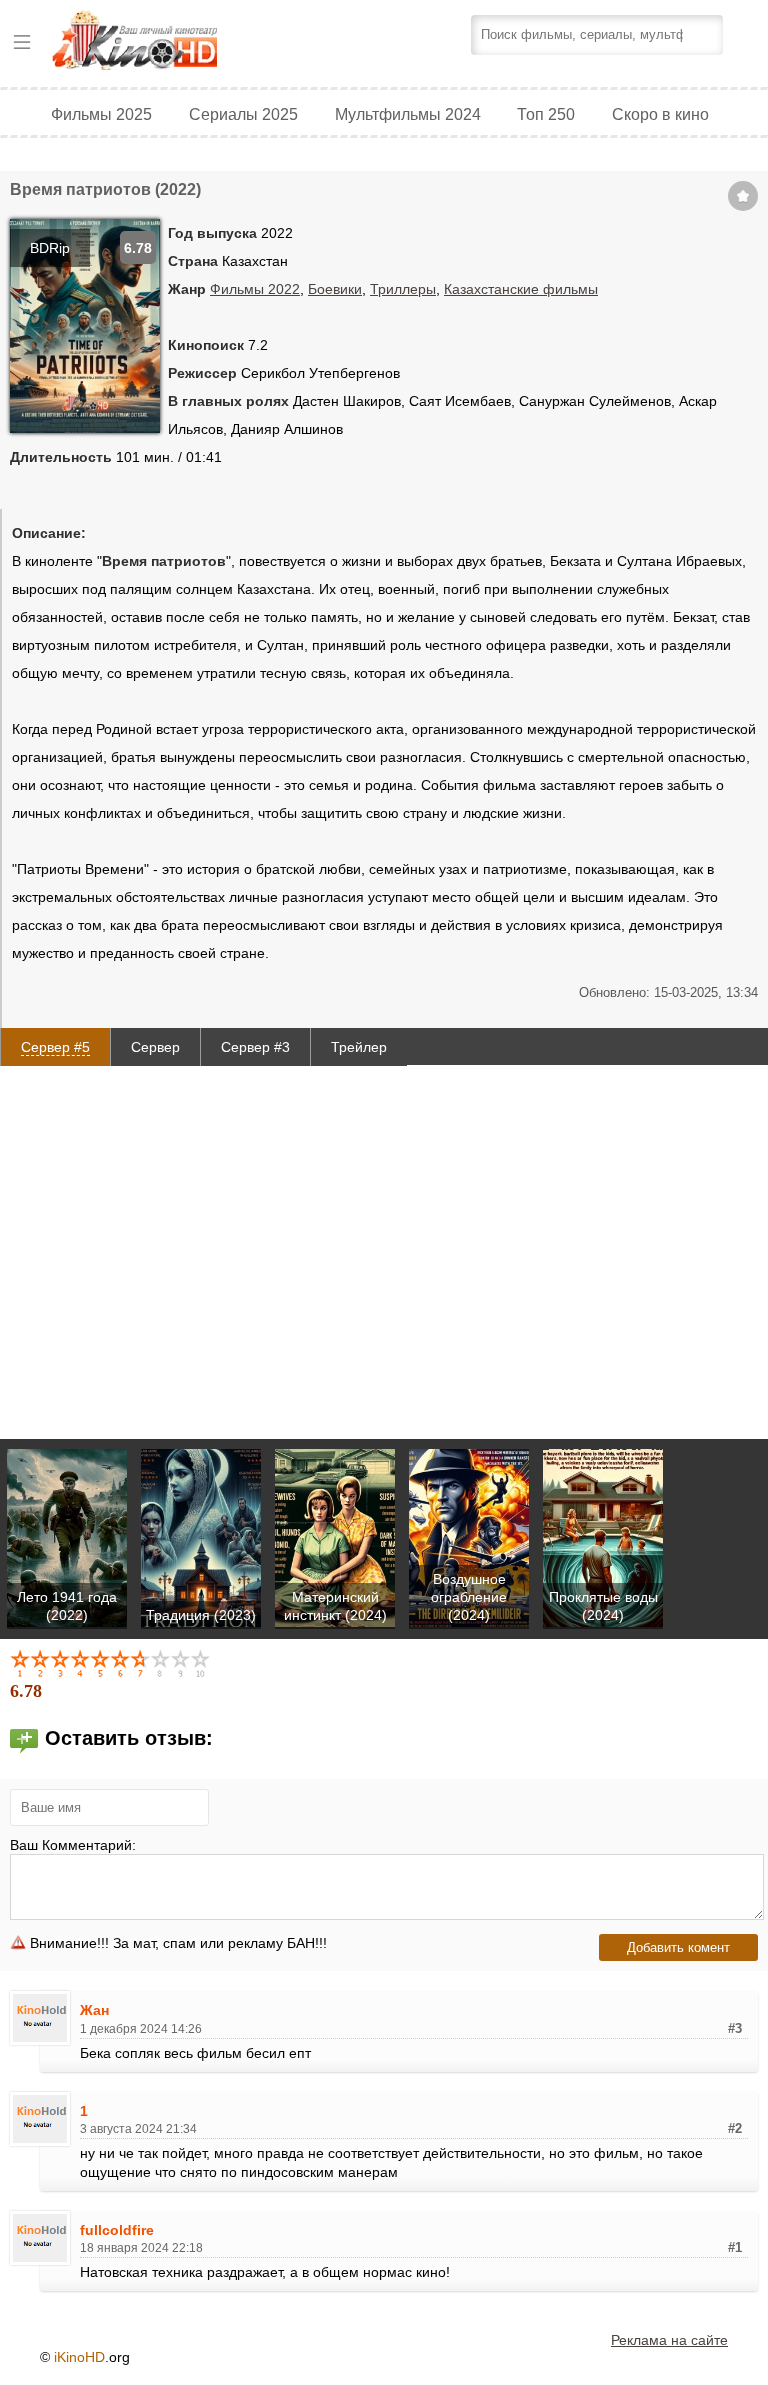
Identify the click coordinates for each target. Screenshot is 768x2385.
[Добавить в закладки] (743, 196)
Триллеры (403, 289)
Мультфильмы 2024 (408, 114)
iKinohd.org (162, 42)
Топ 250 (546, 114)
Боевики (335, 289)
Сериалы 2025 (243, 114)
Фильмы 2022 (255, 289)
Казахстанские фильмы (521, 289)
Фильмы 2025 (101, 114)
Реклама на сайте (669, 2340)
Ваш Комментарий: (73, 1845)
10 (202, 1663)
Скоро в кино (660, 114)
